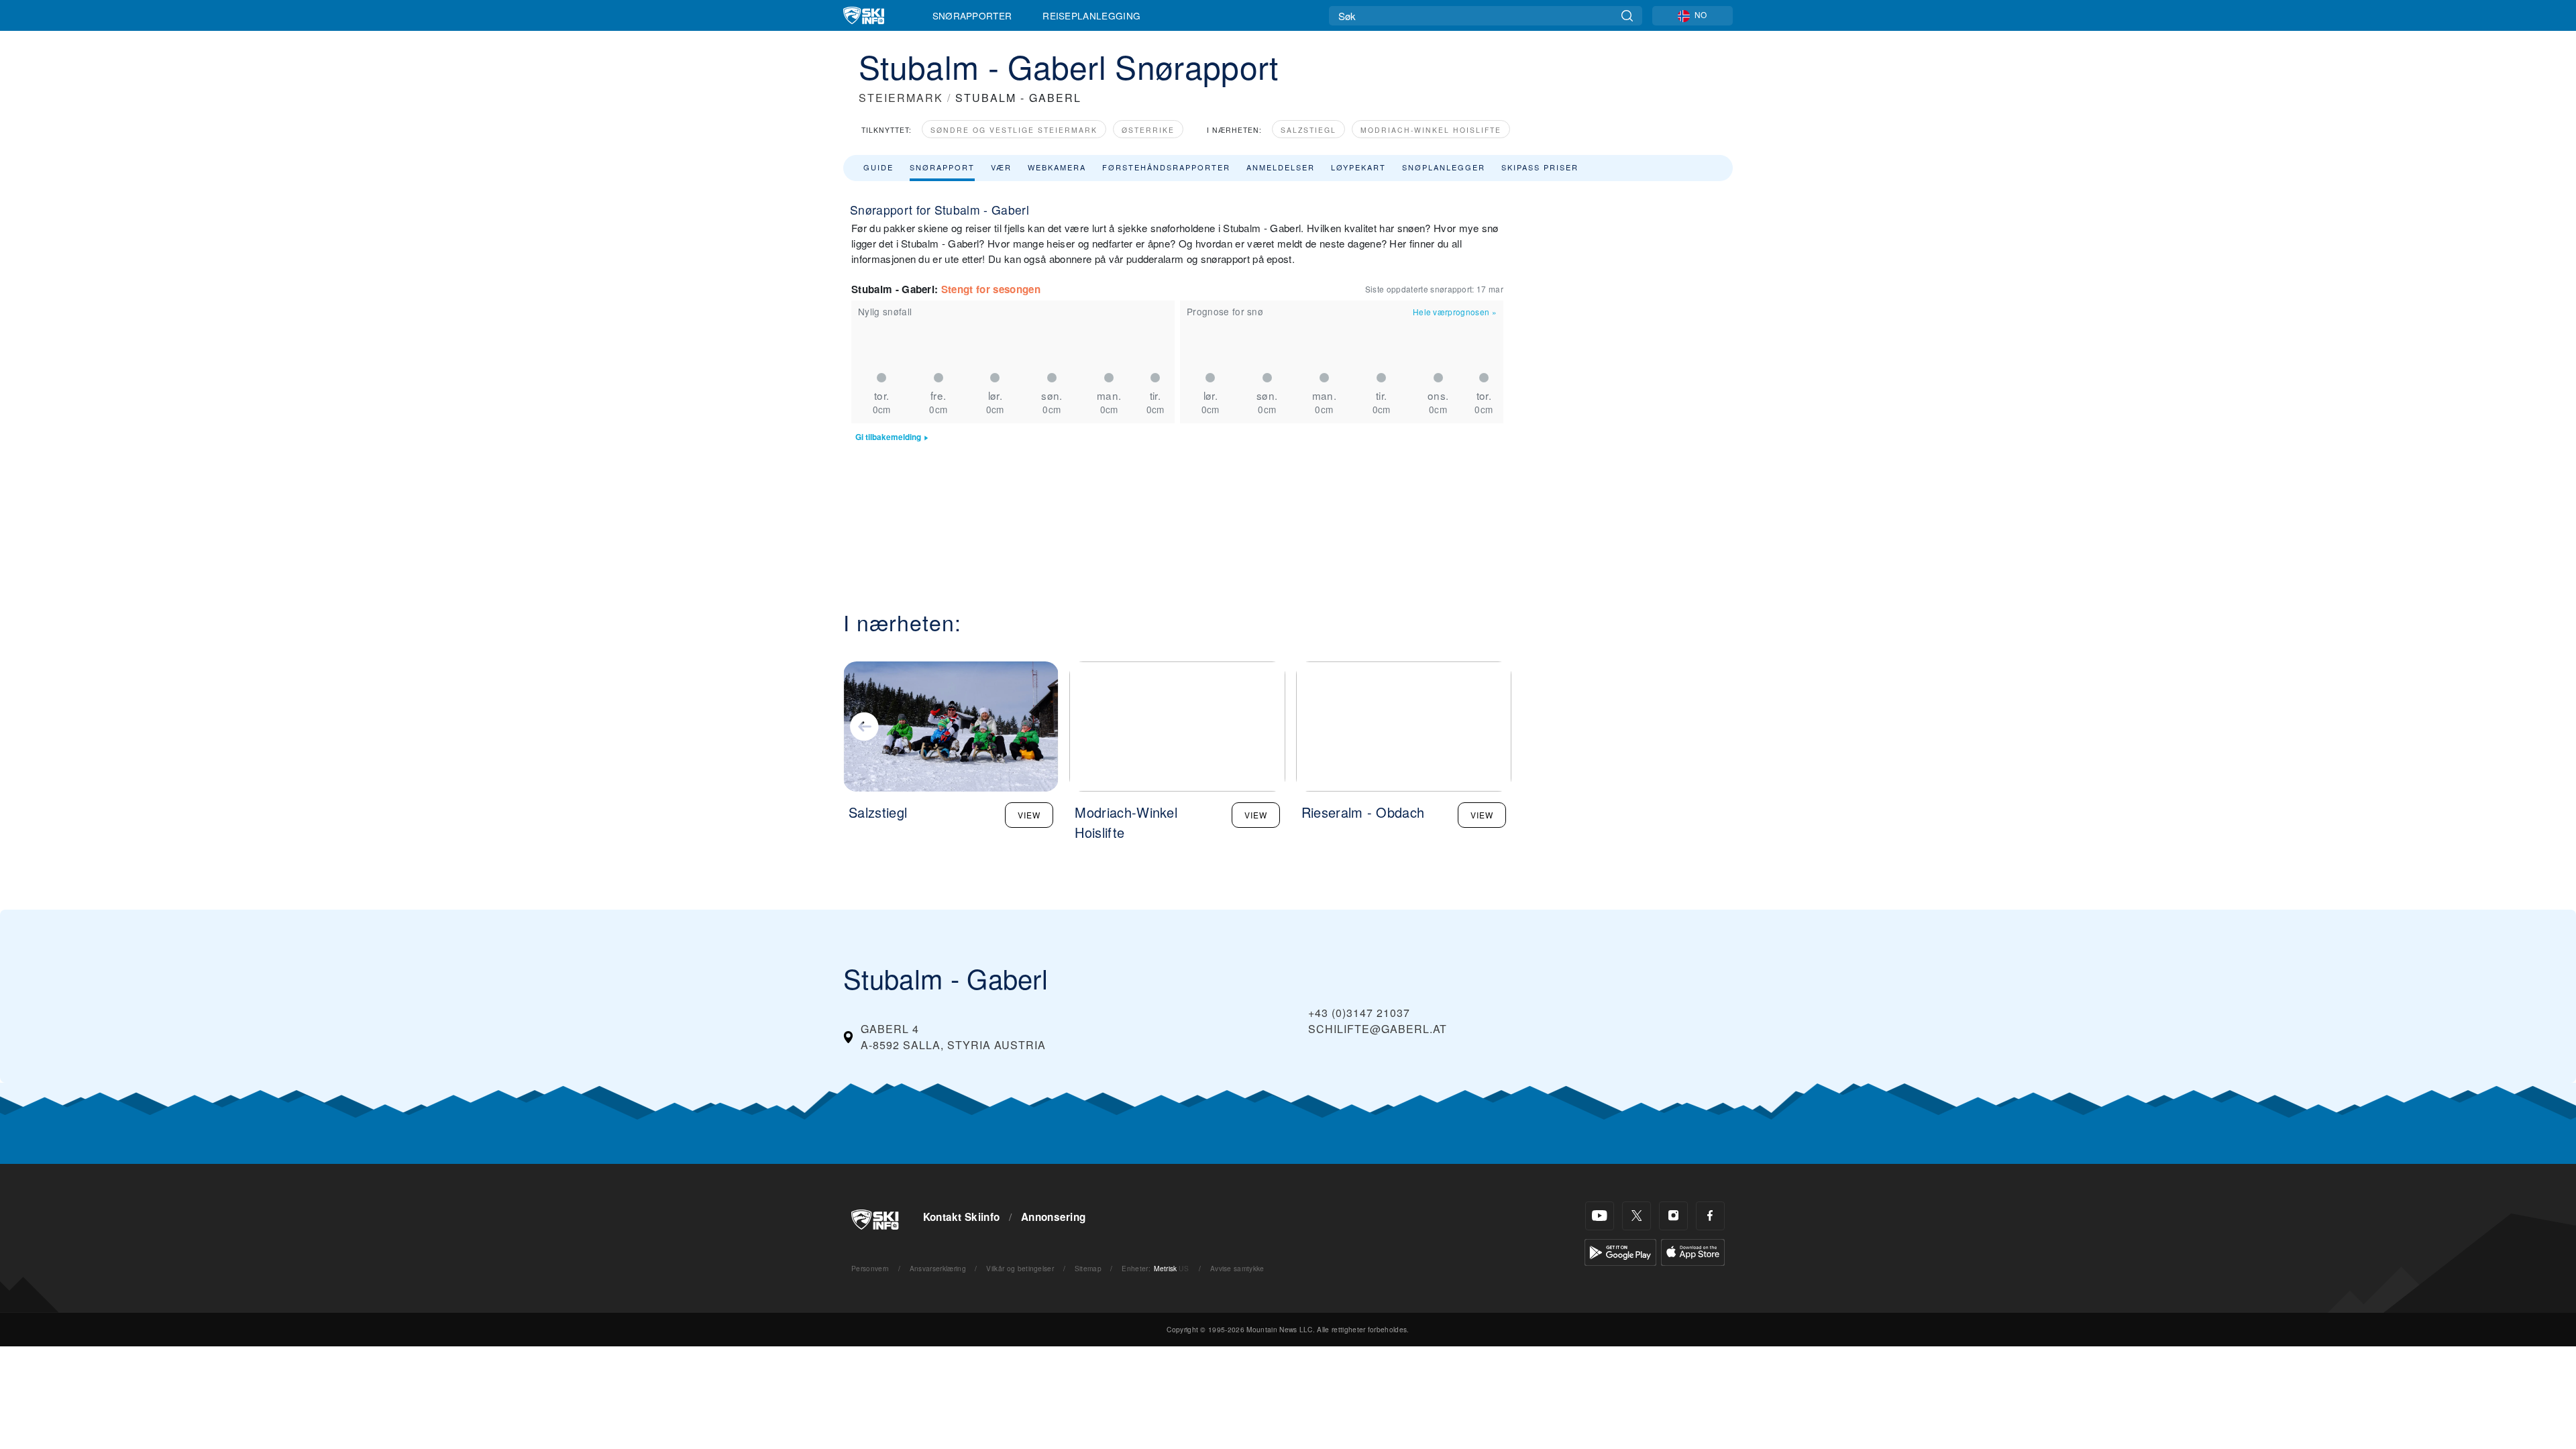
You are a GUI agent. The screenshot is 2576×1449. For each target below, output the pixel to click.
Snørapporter (972, 15)
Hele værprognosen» (1455, 312)
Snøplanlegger (1444, 167)
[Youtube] (1600, 1216)
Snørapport (942, 167)
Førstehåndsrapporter (1166, 167)
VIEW (1029, 815)
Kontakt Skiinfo (962, 1217)
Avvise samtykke (1237, 1268)
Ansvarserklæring (938, 1268)
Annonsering (1054, 1217)
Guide (878, 167)
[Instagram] (1673, 1216)
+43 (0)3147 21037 (1359, 1013)
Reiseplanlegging (1091, 15)
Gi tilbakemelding (888, 437)
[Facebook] (1710, 1216)
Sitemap (1088, 1268)
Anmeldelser (1281, 167)
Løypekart (1358, 167)
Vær (1001, 167)
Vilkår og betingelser (1020, 1268)
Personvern (870, 1268)
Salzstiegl (1308, 130)
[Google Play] (1620, 1251)
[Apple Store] (1693, 1251)
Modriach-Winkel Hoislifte (1431, 130)
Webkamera (1057, 167)
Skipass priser (1540, 167)
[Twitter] (1636, 1216)
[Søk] (1627, 16)
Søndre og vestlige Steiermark (1014, 130)
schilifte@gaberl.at (1378, 1029)
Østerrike (1148, 130)
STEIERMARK (901, 98)
